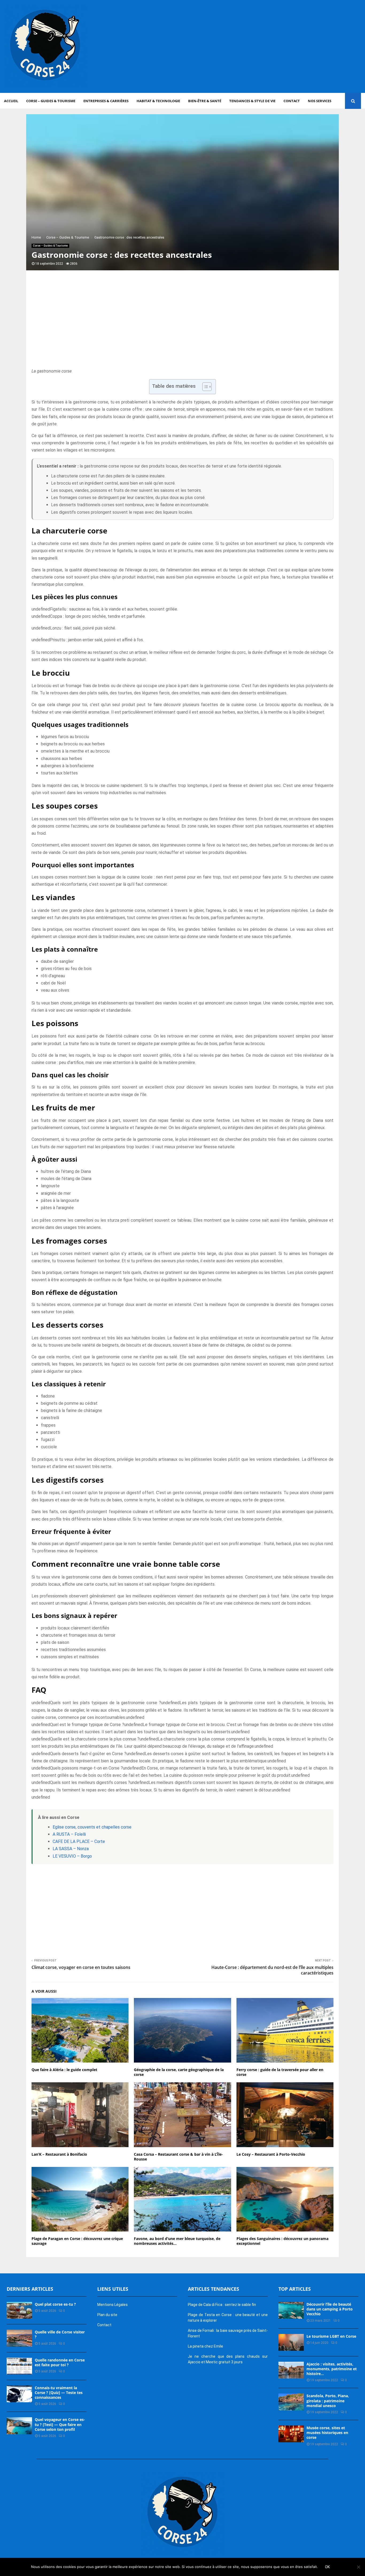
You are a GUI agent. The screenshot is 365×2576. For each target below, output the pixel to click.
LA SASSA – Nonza (71, 1849)
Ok (327, 2567)
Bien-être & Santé (205, 101)
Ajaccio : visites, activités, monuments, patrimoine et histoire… (332, 2369)
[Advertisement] (264, 46)
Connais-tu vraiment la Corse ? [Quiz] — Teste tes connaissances (59, 2393)
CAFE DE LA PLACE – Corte (79, 1841)
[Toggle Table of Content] (204, 387)
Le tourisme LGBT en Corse (331, 2336)
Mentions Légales (112, 2305)
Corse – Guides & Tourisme (51, 101)
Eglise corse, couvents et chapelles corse (92, 1827)
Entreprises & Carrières (106, 101)
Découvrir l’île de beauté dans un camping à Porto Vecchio (330, 2309)
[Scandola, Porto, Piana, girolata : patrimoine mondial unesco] (291, 2402)
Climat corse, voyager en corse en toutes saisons (81, 1967)
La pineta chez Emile (205, 2346)
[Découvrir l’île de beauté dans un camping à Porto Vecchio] (291, 2310)
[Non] (358, 2567)
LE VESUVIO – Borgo (72, 1856)
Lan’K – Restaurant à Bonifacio (59, 2154)
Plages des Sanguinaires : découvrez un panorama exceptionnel (282, 2241)
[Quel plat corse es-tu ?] (19, 2310)
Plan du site (107, 2315)
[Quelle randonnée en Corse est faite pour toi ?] (19, 2366)
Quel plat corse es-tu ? (55, 2304)
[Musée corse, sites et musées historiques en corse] (291, 2434)
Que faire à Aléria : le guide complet (64, 2070)
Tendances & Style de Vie (252, 101)
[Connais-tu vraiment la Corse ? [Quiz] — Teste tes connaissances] (19, 2394)
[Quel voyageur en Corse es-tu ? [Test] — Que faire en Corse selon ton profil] (19, 2426)
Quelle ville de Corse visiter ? (60, 2334)
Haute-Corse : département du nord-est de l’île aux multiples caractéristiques (272, 1970)
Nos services (320, 101)
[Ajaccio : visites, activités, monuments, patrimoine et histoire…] (291, 2370)
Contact (292, 101)
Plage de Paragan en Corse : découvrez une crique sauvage (77, 2241)
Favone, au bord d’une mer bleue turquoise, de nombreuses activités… (177, 2241)
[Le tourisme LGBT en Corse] (291, 2342)
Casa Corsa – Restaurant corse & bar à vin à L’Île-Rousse (178, 2157)
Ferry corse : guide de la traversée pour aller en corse (280, 2072)
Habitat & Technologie (158, 101)
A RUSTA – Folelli (69, 1834)
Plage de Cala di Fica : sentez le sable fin (222, 2305)
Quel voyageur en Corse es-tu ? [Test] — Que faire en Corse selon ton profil (60, 2424)
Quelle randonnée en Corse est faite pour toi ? (60, 2362)
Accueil (11, 101)
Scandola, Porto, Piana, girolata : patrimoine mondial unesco (328, 2401)
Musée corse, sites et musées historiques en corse (327, 2433)
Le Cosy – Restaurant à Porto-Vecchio (271, 2154)
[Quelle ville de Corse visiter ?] (19, 2338)
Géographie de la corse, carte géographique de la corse (179, 2072)
